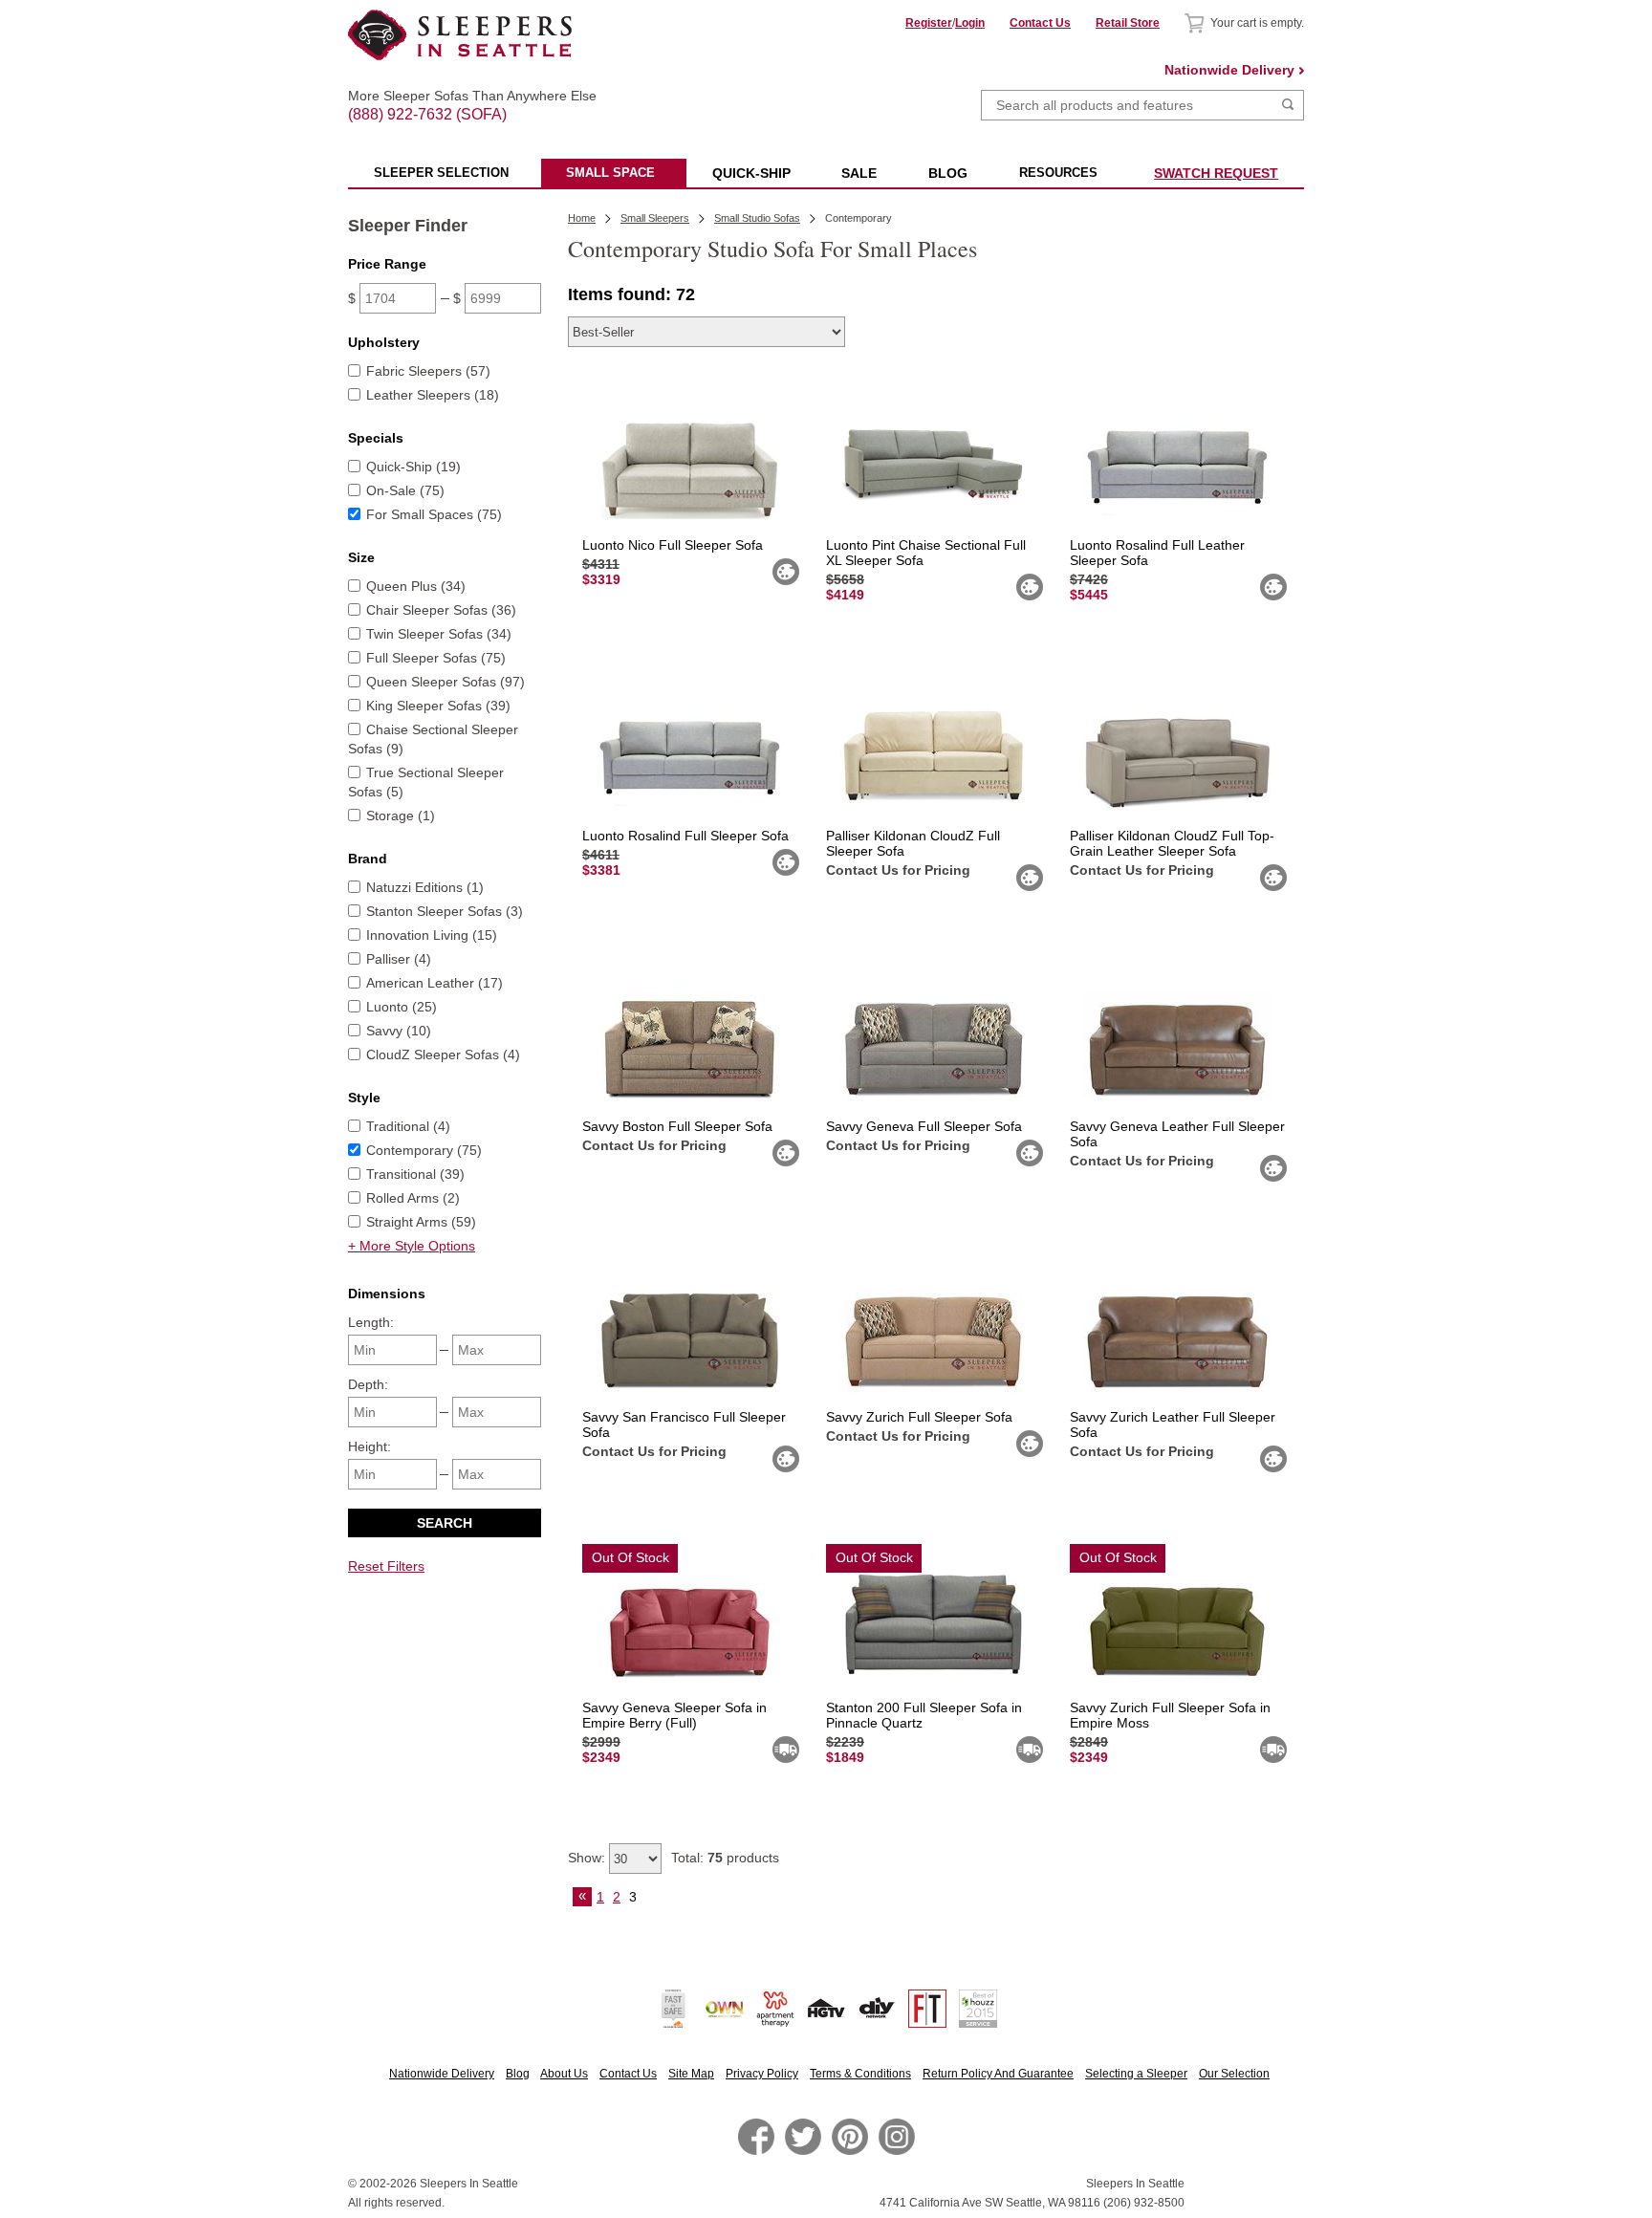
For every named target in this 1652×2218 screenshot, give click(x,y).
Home (582, 218)
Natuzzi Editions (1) (425, 887)
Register (929, 23)
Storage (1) (401, 815)
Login (970, 23)
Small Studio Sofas (757, 218)
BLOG (948, 173)
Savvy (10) (399, 1031)
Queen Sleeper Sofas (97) (446, 682)
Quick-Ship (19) (413, 467)
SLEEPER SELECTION (441, 173)
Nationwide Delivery (1229, 70)
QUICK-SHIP (751, 173)
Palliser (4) (399, 959)
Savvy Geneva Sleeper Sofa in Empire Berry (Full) (674, 1715)
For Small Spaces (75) (434, 514)
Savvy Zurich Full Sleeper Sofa (919, 1417)
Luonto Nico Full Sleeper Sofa (673, 545)
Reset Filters (386, 1566)
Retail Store (1128, 23)
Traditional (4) (408, 1126)
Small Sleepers (655, 218)
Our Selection (1234, 2074)
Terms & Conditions (860, 2074)
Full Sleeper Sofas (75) (436, 658)
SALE (859, 173)
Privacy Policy (762, 2074)
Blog (518, 2074)
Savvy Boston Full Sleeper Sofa (677, 1126)
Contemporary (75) (424, 1150)
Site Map (691, 2074)
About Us (564, 2074)
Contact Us (1040, 23)
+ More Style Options (412, 1246)
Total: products (725, 1858)
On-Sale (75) (405, 490)
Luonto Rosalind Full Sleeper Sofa (685, 836)
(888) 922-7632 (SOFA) (460, 98)
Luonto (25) (402, 1007)
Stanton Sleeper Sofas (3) (445, 911)
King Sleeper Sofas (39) (438, 706)
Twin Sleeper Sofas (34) (439, 634)
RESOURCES (1058, 173)
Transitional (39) (415, 1174)
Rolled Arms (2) (413, 1198)
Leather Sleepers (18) (433, 395)
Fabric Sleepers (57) (428, 371)
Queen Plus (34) (416, 586)
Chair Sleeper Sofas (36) (441, 610)
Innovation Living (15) (432, 935)
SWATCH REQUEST (1216, 173)
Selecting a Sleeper (1136, 2074)
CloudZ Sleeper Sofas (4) (443, 1055)
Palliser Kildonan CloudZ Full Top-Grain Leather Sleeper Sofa (1172, 843)
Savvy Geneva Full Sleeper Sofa (924, 1126)
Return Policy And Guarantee (998, 2074)
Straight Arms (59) (421, 1222)
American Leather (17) (435, 983)
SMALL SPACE (610, 173)
